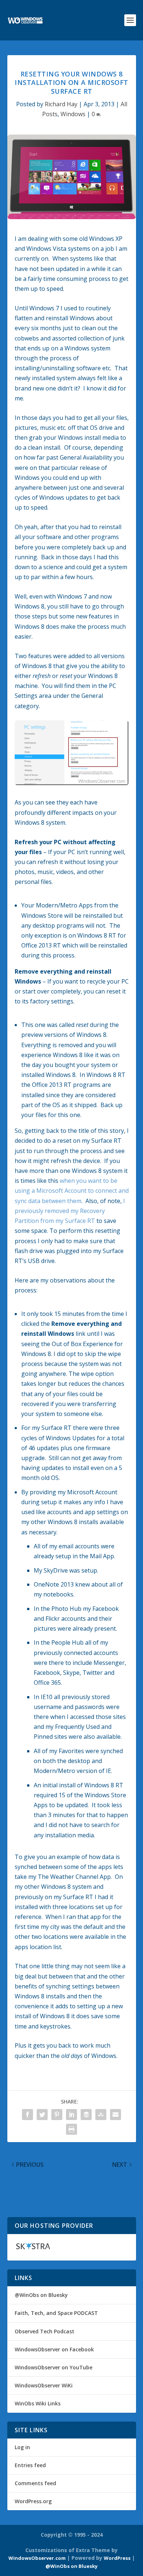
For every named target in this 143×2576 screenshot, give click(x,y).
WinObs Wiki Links (38, 2403)
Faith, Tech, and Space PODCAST (56, 2313)
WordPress (117, 2558)
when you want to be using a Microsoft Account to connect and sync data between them (72, 1191)
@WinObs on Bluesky (41, 2295)
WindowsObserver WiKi (44, 2385)
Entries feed (30, 2465)
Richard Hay (61, 104)
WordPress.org (33, 2501)
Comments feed (35, 2483)
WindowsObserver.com (37, 2558)
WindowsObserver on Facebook (54, 2349)
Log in (22, 2447)
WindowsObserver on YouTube (54, 2367)
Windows (73, 114)
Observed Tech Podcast (45, 2331)
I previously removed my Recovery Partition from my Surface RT (70, 1211)
